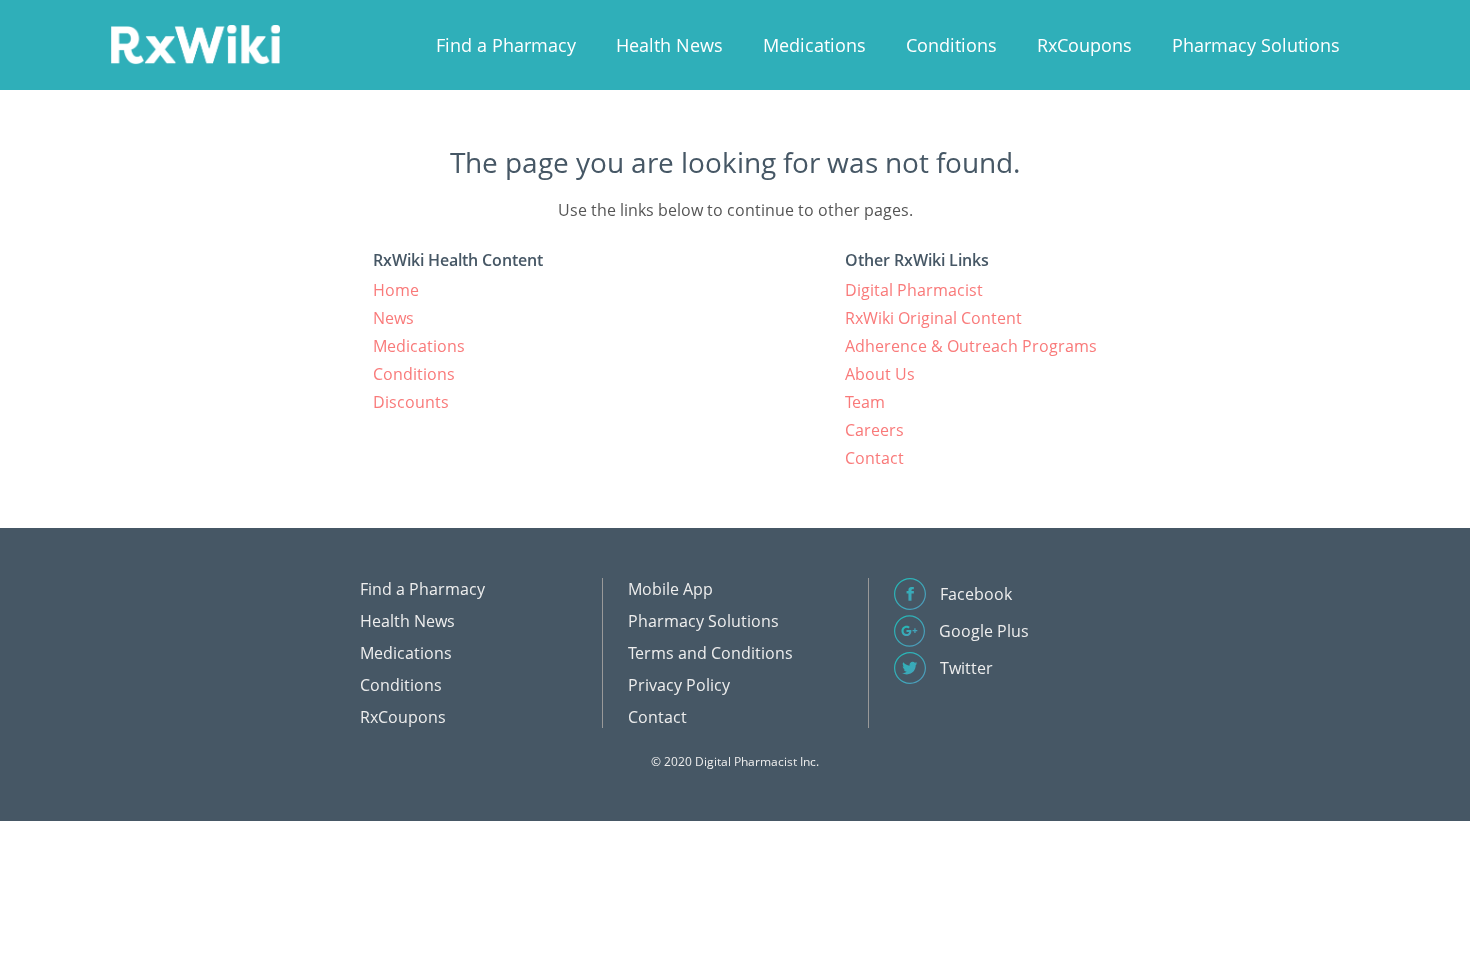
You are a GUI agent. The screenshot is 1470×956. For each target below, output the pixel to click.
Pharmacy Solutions (1256, 45)
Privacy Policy (679, 685)
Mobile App (670, 589)
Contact (874, 458)
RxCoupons (1084, 45)
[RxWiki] (195, 43)
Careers (874, 430)
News (393, 318)
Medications (814, 45)
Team (865, 402)
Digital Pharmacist (914, 290)
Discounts (411, 402)
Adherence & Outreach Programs (971, 346)
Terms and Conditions (710, 653)
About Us (880, 374)
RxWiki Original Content (933, 318)
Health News (669, 45)
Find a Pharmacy (506, 45)
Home (396, 290)
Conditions (951, 45)
